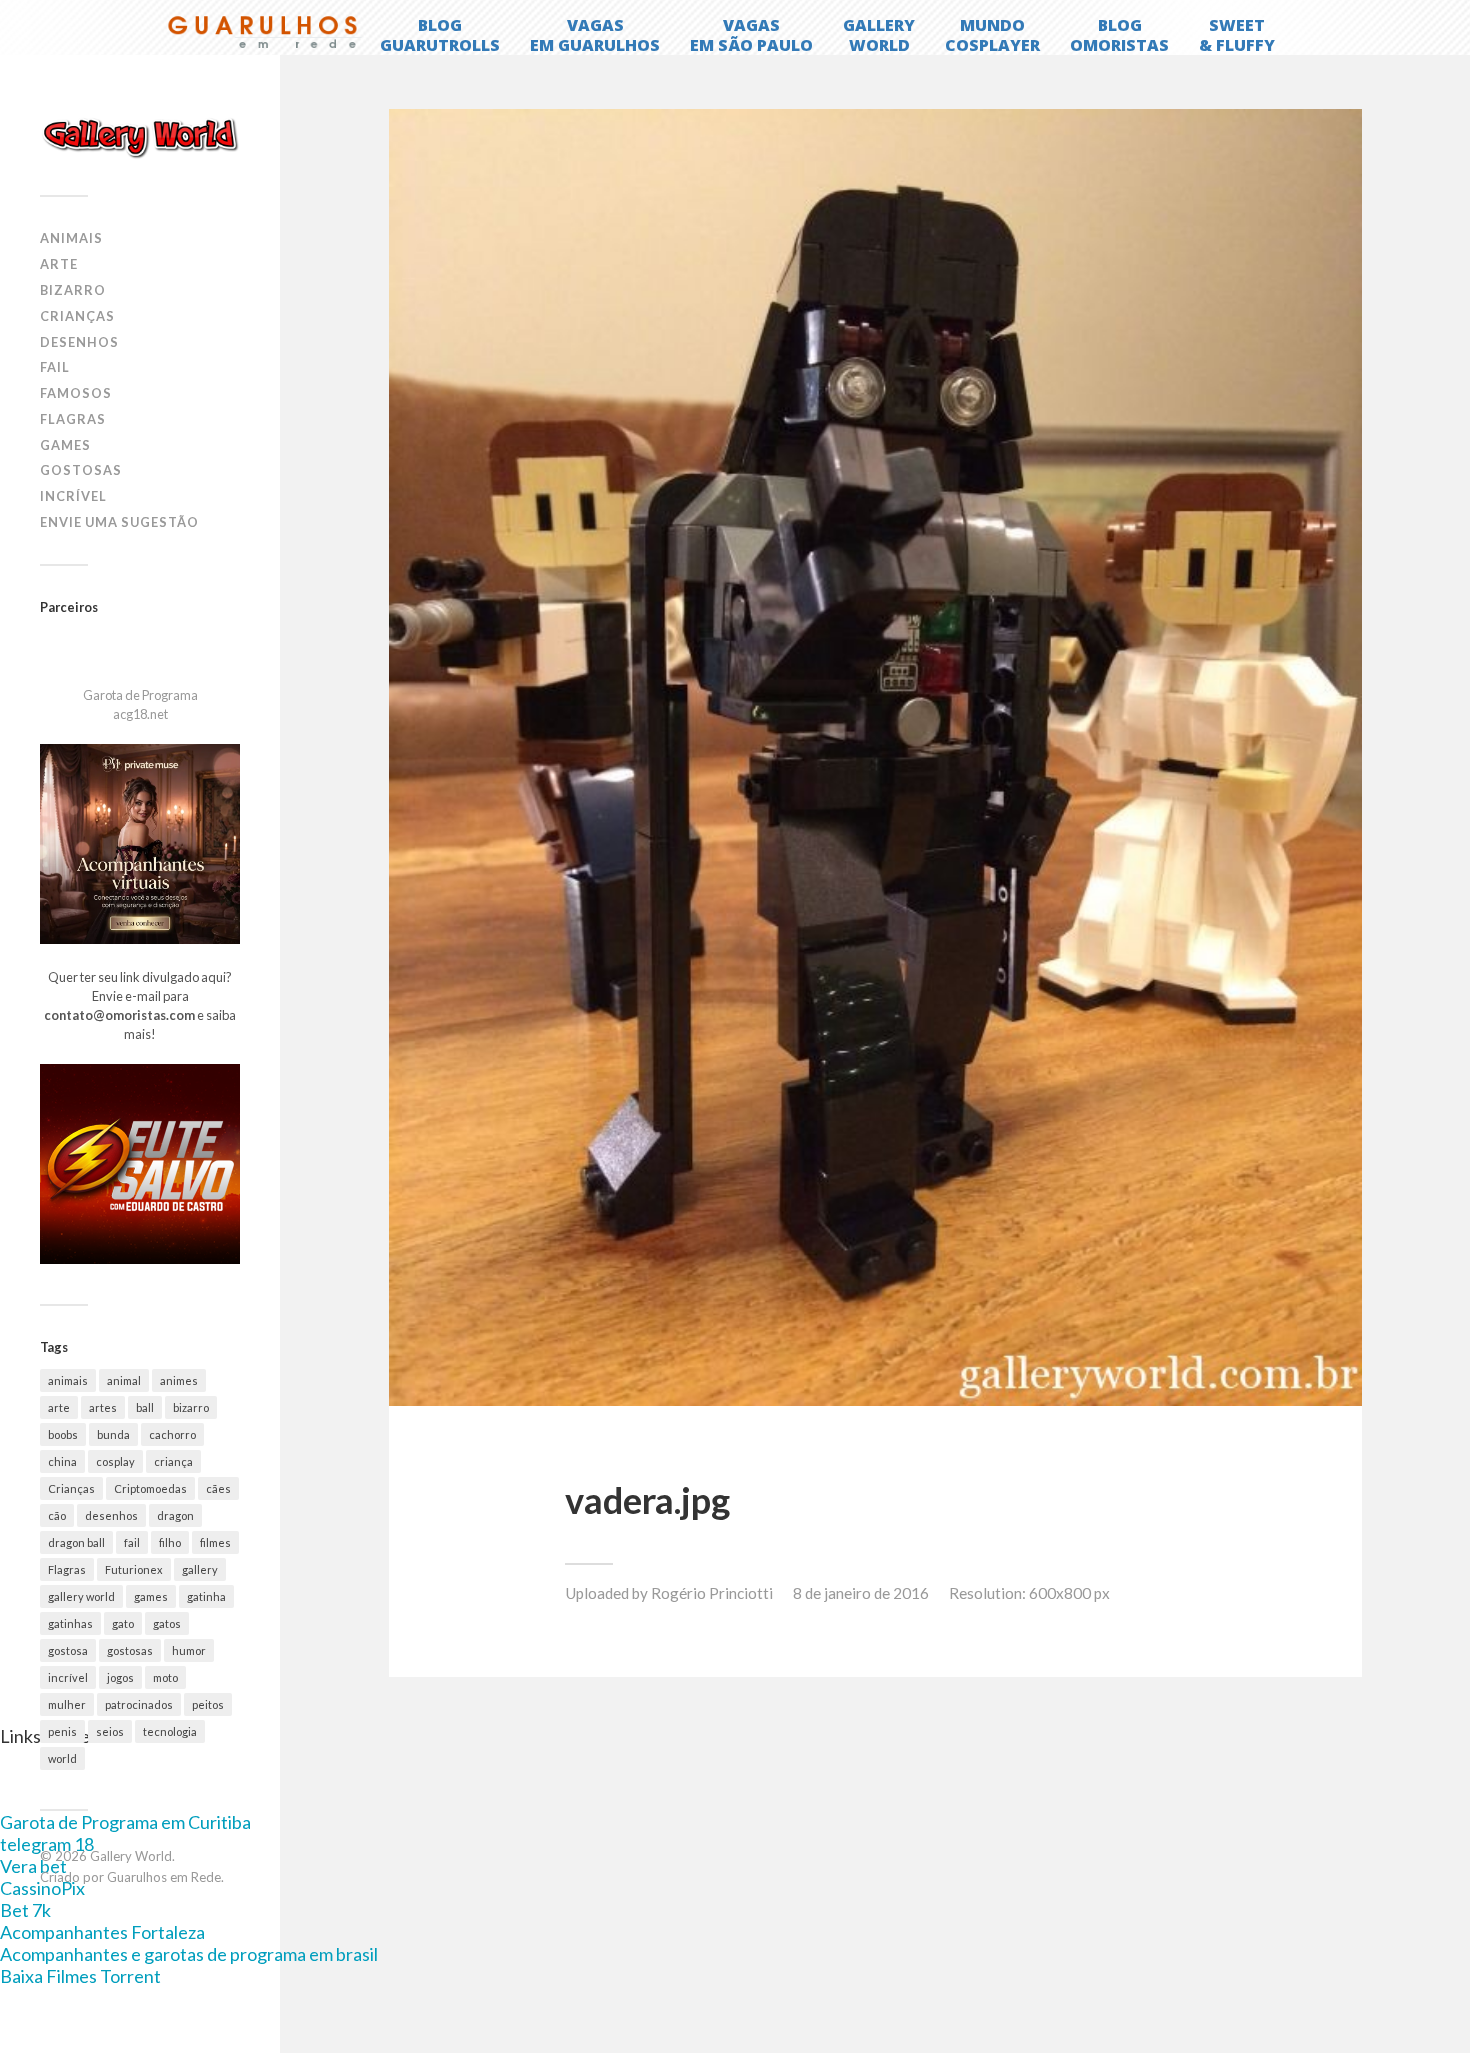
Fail (55, 367)
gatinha (206, 1596)
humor (189, 1650)
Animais (71, 238)
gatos (167, 1623)
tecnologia (170, 1731)
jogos (120, 1677)
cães (218, 1488)
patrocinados (139, 1704)
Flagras (73, 419)
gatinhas (70, 1623)
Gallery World (131, 1856)
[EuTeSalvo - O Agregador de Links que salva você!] (140, 1259)
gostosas (130, 1650)
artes (103, 1407)
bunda (113, 1434)
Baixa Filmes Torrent (80, 1976)
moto (165, 1677)
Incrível (73, 496)
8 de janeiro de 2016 (861, 1593)
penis (62, 1731)
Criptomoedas (150, 1488)
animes (179, 1380)
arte (59, 1407)
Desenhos (79, 342)
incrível (68, 1677)
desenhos (111, 1515)
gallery (200, 1569)
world (62, 1758)
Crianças (77, 316)
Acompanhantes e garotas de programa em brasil (189, 1954)
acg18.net (140, 714)
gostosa (68, 1650)
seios (110, 1731)
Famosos (76, 393)
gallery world (81, 1596)
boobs (63, 1434)
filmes (215, 1542)
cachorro (172, 1434)
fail (132, 1542)
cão (57, 1515)
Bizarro (73, 290)
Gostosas (81, 470)
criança (173, 1461)
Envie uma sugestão (119, 522)
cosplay (115, 1461)
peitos (208, 1704)
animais (68, 1380)
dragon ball (76, 1542)
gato (123, 1623)
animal (124, 1380)
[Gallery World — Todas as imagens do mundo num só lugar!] (140, 137)
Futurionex (134, 1569)
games (151, 1596)
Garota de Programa (140, 695)
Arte (59, 264)
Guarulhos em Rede (164, 1877)
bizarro (191, 1407)
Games (65, 445)
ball (145, 1407)
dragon (175, 1515)
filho (170, 1542)
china (62, 1461)
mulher (67, 1704)
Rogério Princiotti (712, 1593)
